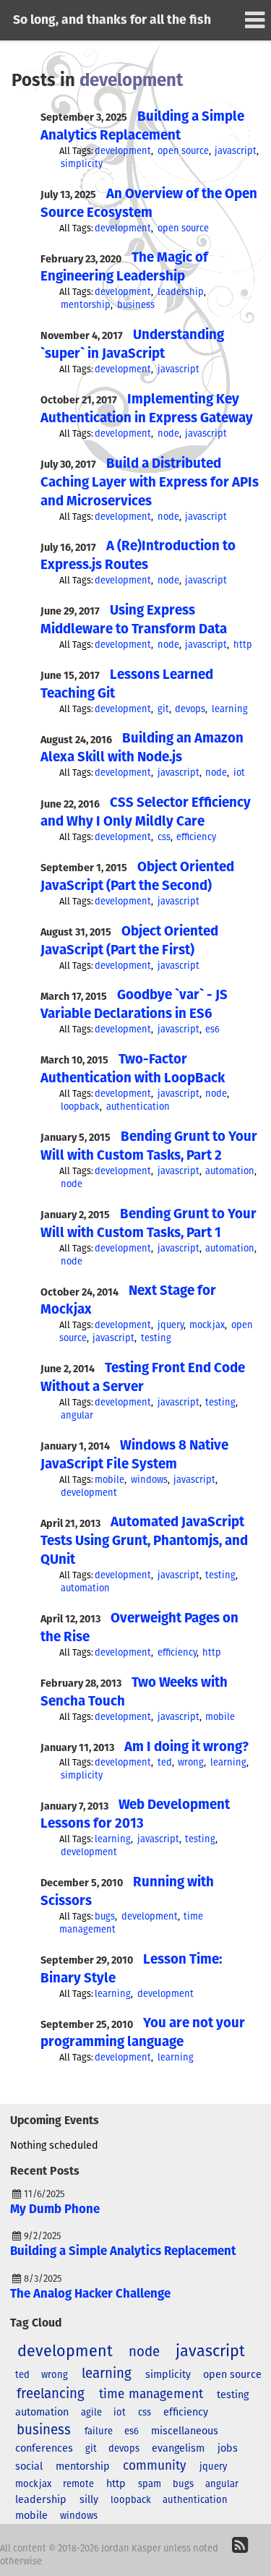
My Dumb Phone (55, 2210)
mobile (109, 1480)
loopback (80, 1107)
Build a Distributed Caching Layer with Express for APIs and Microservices (150, 483)
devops (190, 710)
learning (230, 710)
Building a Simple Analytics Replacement (123, 2252)
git (163, 710)
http (243, 645)
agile (91, 2413)
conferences (44, 2449)
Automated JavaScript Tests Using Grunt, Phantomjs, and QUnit (144, 1541)
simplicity (82, 164)
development (123, 151)
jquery (171, 1326)
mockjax (207, 1326)
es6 (212, 1030)
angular (77, 1416)
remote (78, 2485)
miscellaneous (185, 2431)
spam (150, 2485)
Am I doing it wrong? (186, 1747)
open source (183, 151)
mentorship (86, 305)
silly (89, 2500)
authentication (138, 1107)
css (164, 838)
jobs (228, 2449)
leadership (181, 292)
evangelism (178, 2449)
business (136, 305)
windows (149, 1480)
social (29, 2467)
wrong (191, 1763)
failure (99, 2432)
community (155, 2466)
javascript (236, 151)
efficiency (196, 838)
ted (165, 1763)
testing (156, 1339)
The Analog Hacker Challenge (90, 2294)
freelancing (51, 2394)
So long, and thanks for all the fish (112, 20)
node (168, 434)
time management (151, 2395)
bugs (105, 1917)
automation (230, 1172)
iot (239, 773)
